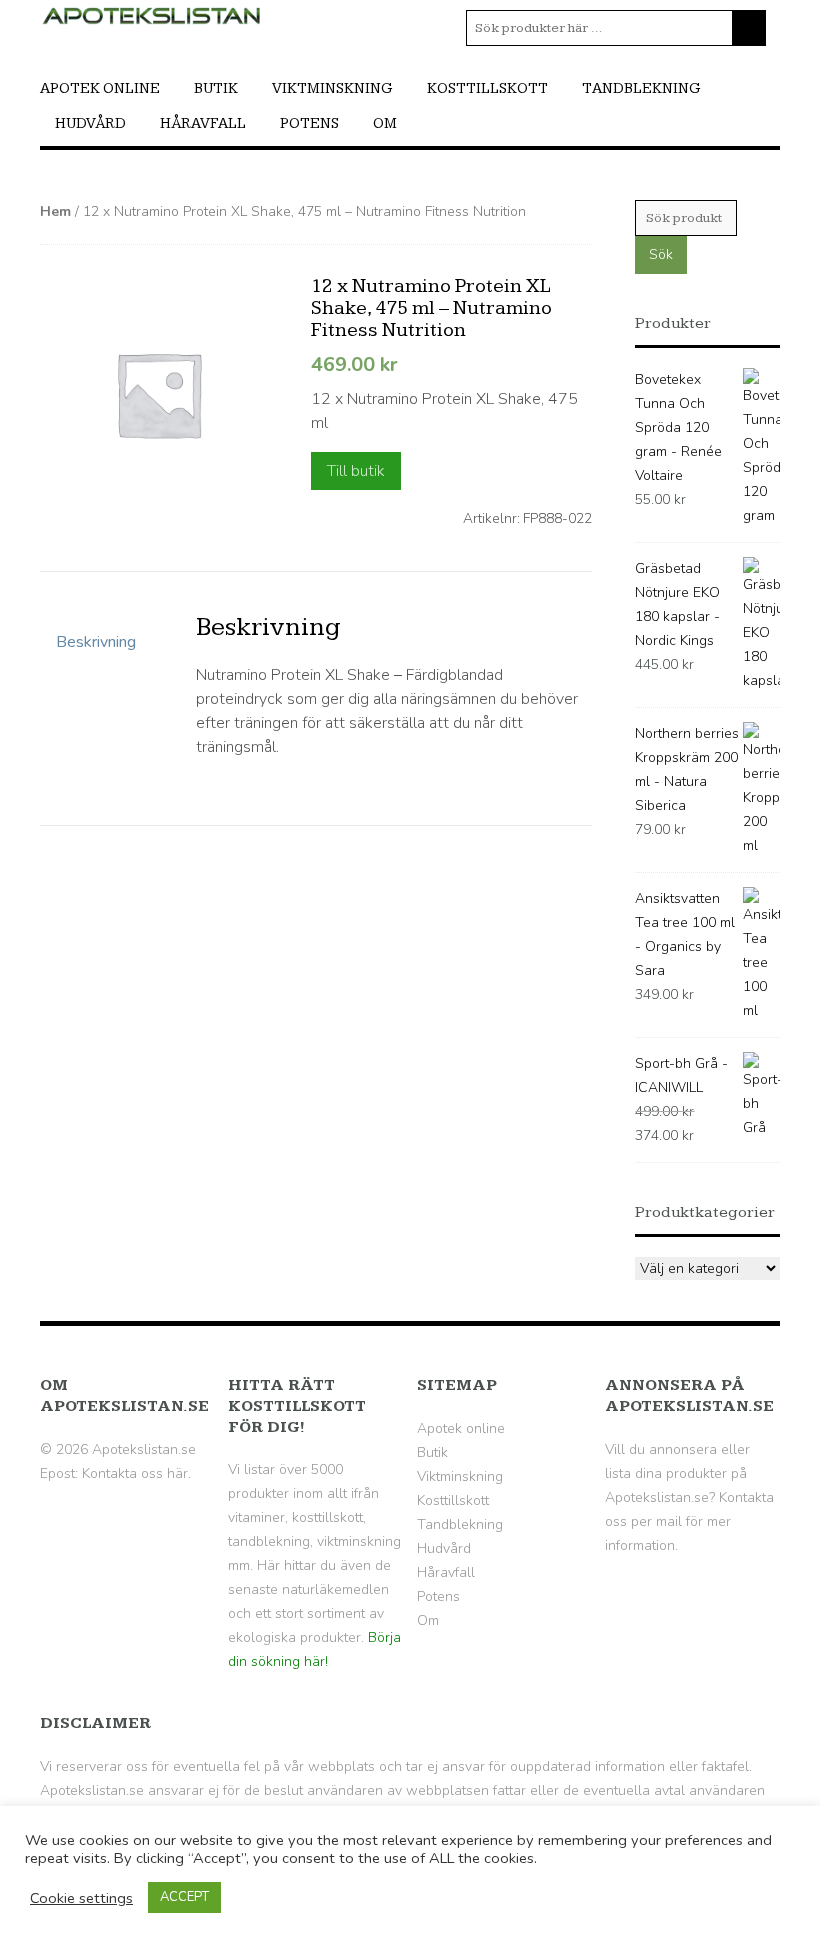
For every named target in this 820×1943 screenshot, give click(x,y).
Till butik (356, 471)
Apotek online (100, 88)
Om (385, 123)
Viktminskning (332, 88)
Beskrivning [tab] (96, 642)
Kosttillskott (487, 88)
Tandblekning (641, 88)
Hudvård (90, 123)
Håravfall (203, 123)
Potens (309, 123)
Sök (661, 254)
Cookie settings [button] (81, 1898)
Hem (55, 211)
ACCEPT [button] (184, 1897)
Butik (216, 88)
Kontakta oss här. (136, 1473)
